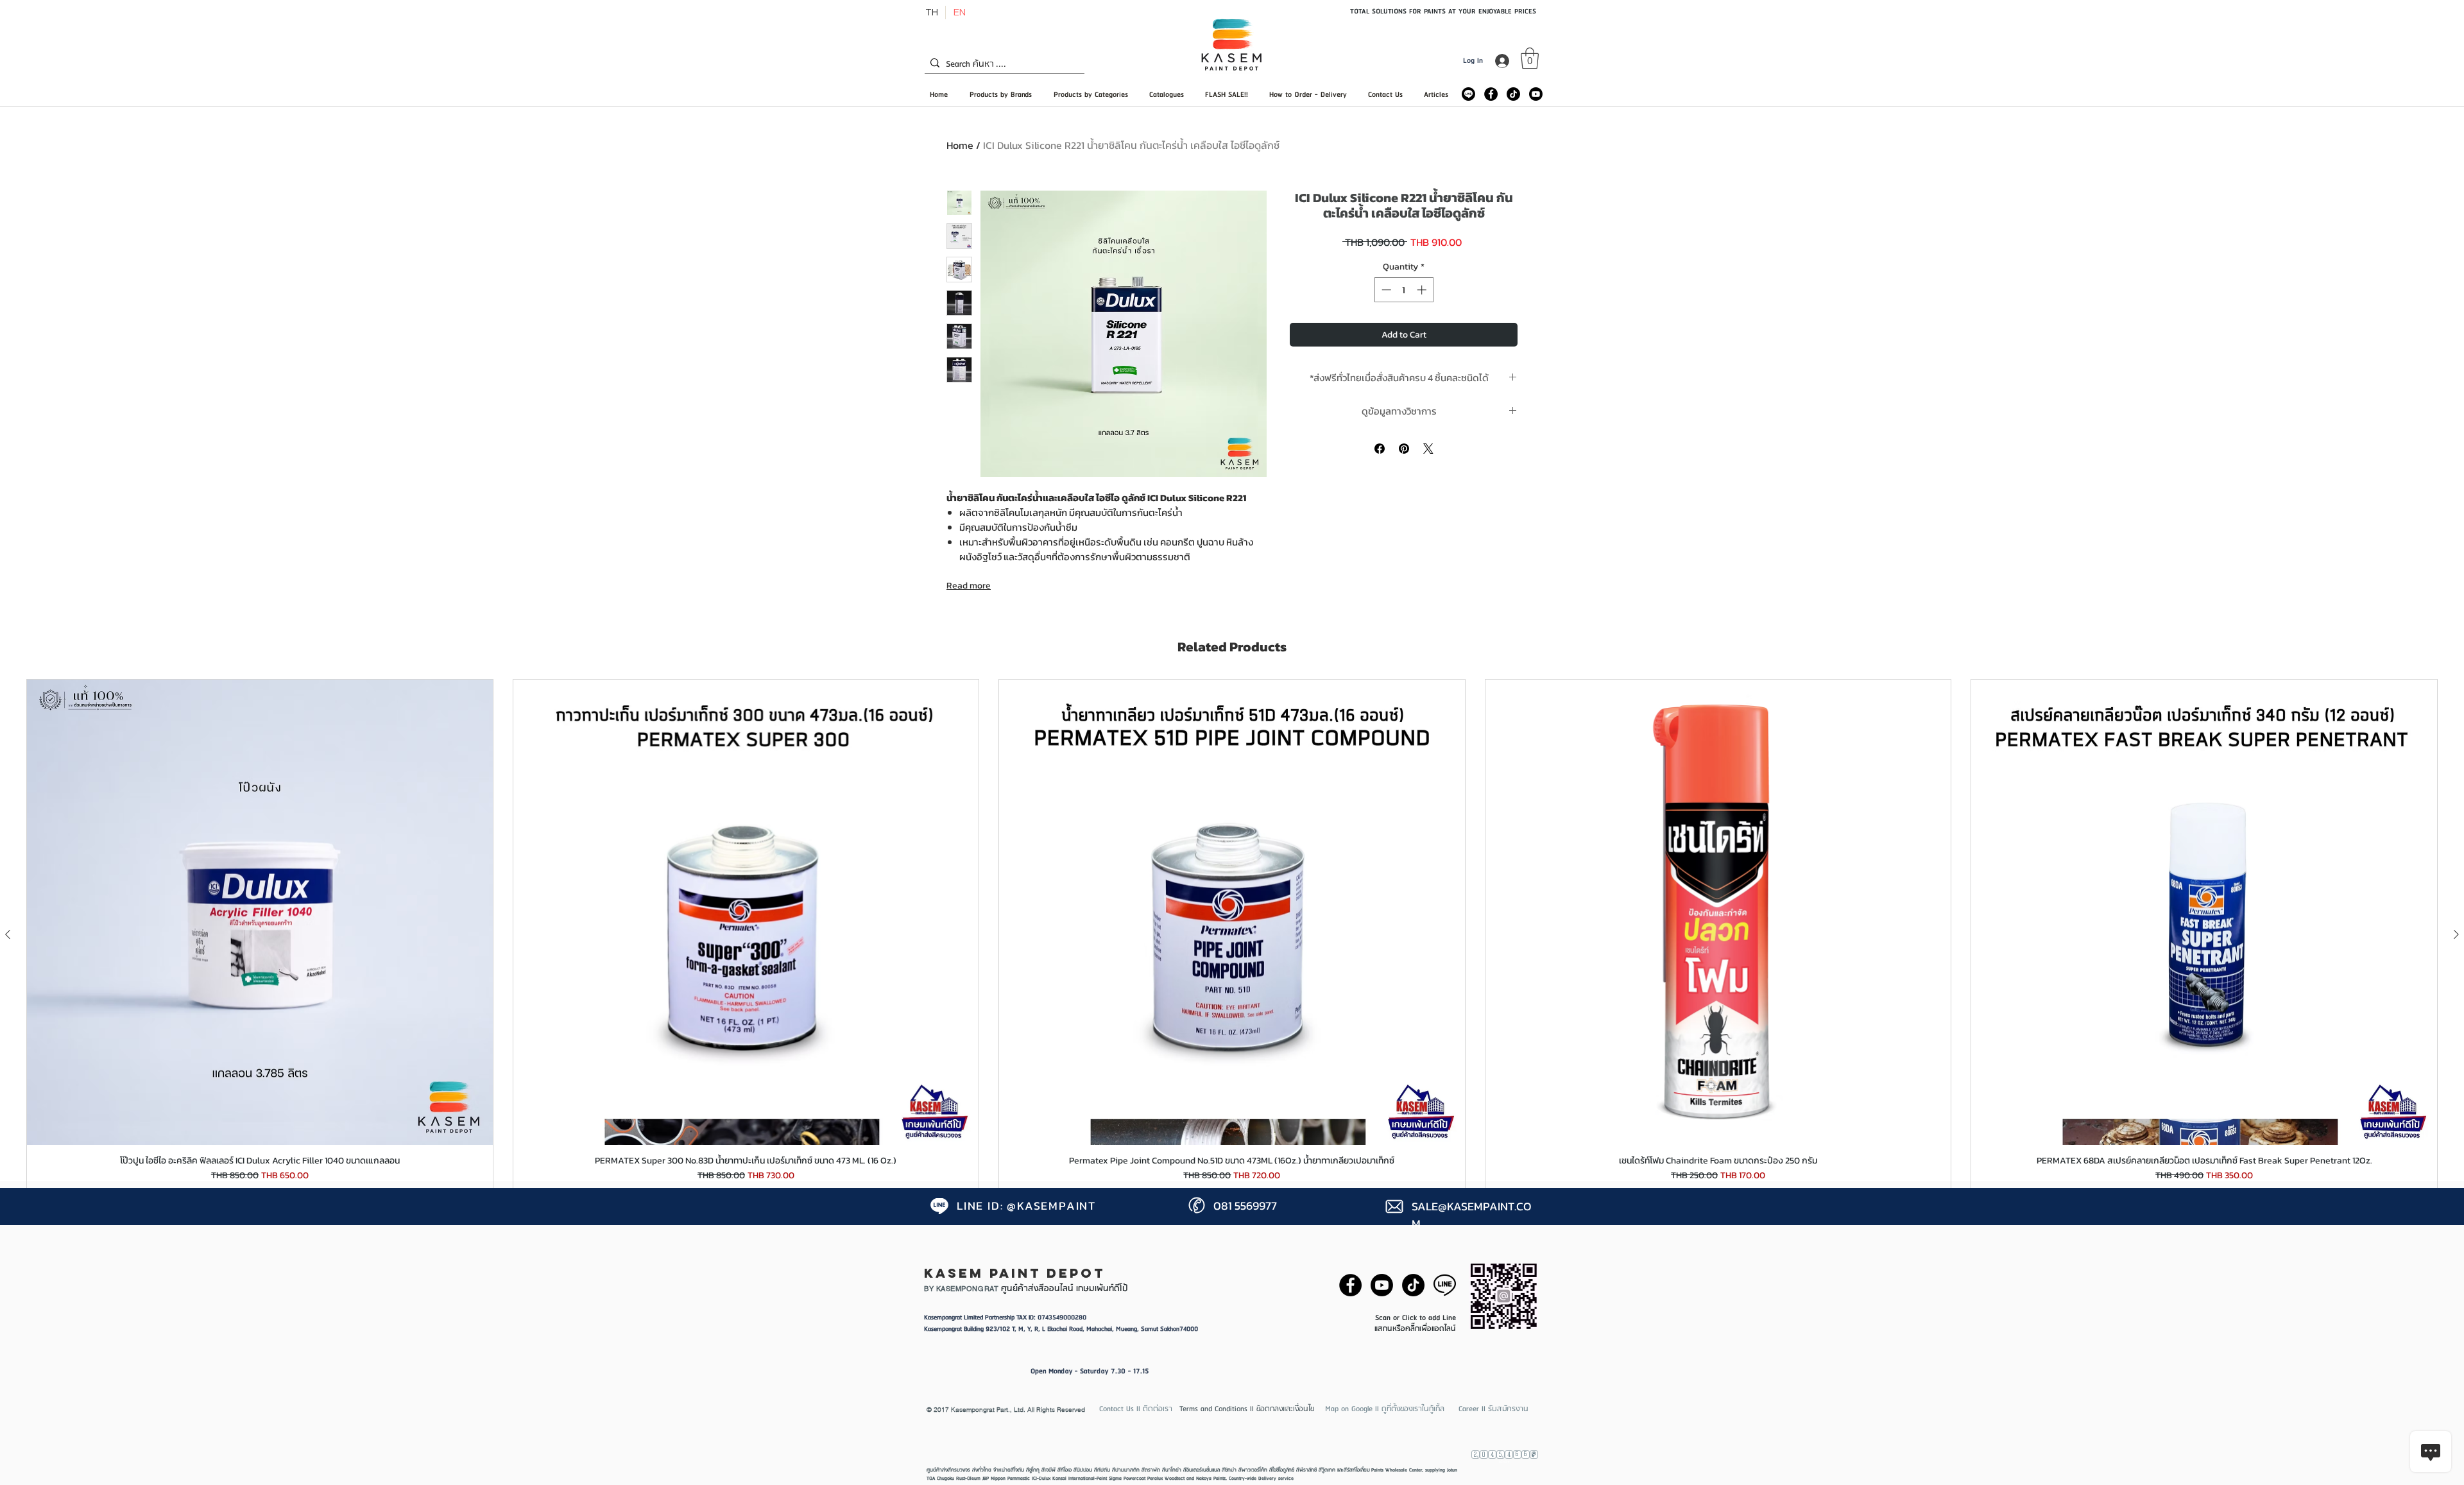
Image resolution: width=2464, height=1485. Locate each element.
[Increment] (1423, 290)
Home (960, 145)
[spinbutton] (1404, 290)
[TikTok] (1513, 94)
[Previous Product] (8, 934)
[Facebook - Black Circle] (1491, 94)
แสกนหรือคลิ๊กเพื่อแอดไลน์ (1415, 1329)
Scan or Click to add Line (1416, 1318)
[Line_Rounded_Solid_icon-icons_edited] (1468, 94)
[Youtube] (1536, 94)
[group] (1232, 934)
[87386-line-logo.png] (1445, 1285)
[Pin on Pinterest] (1404, 449)
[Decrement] (1385, 290)
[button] (1530, 58)
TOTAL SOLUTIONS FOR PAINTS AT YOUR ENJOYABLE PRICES (1443, 11)
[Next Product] (2456, 934)
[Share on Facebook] (1380, 449)
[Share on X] (1428, 449)
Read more (969, 586)
